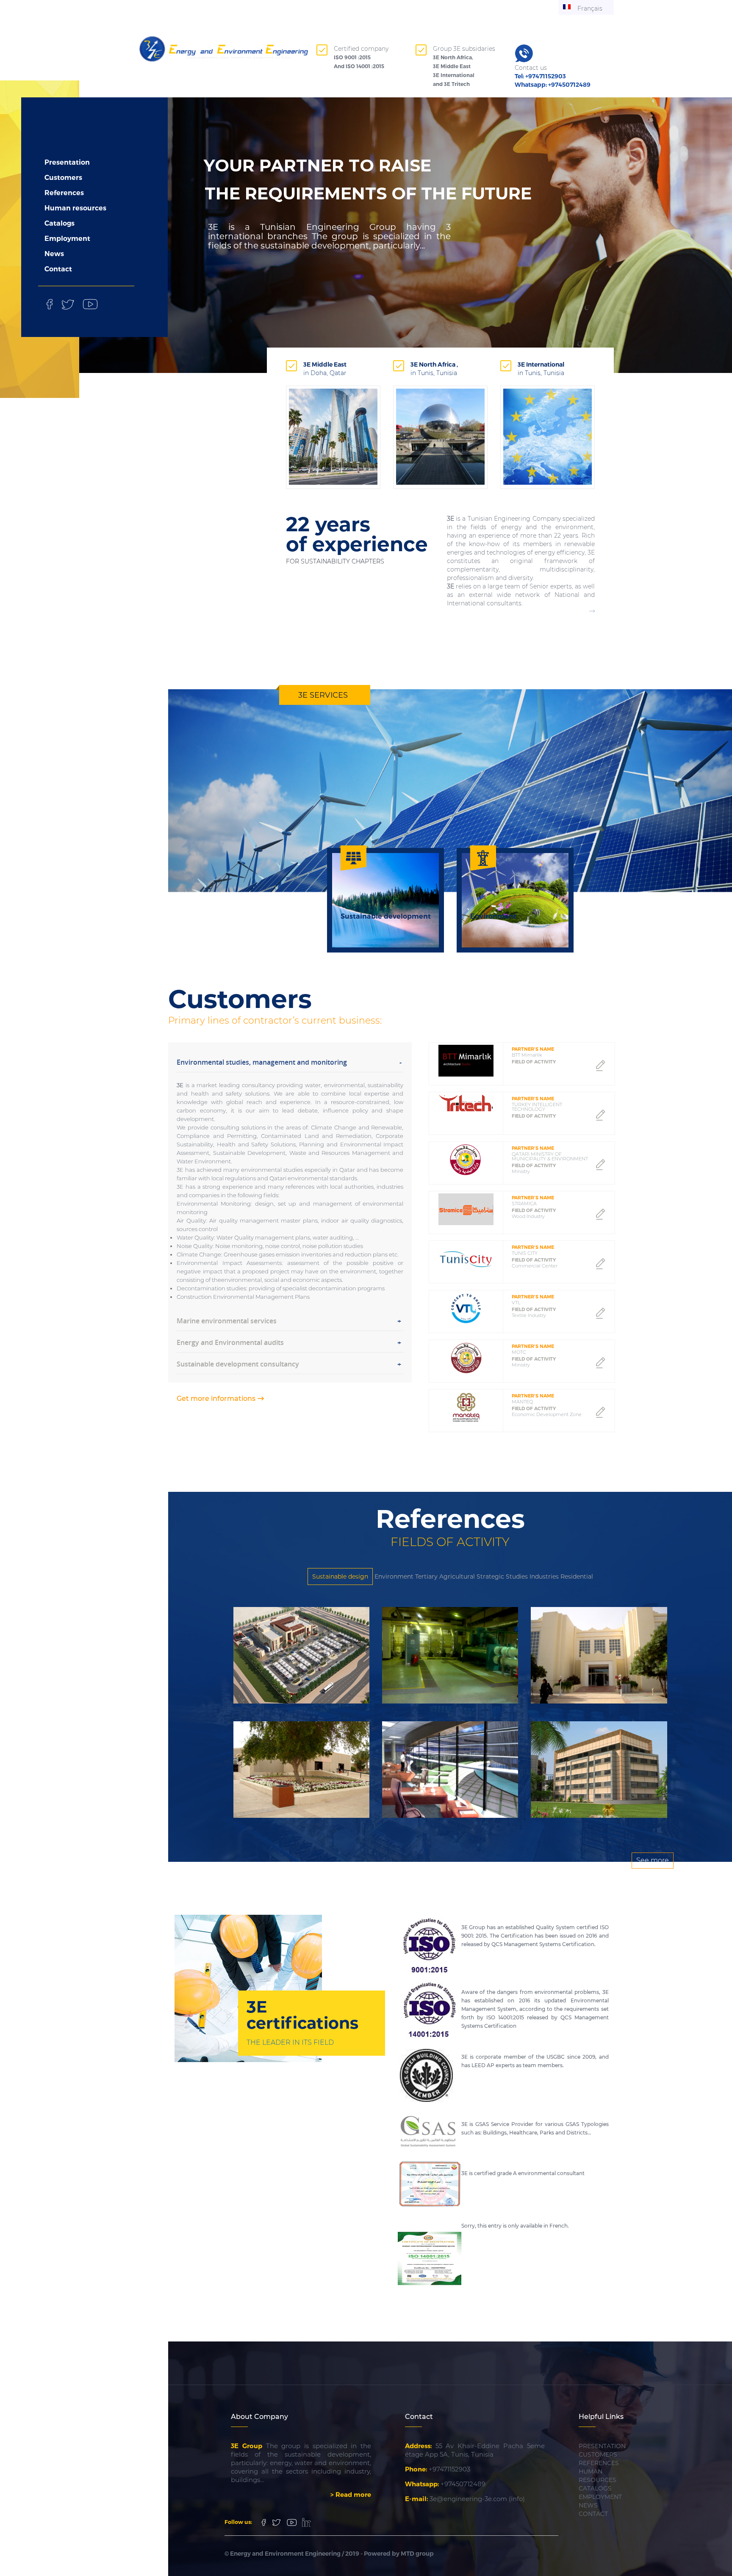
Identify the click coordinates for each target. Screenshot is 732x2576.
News (54, 254)
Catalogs (60, 223)
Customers (63, 178)
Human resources (75, 208)
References (64, 193)
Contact (58, 269)
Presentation (67, 162)
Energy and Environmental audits (230, 1342)
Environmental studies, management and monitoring (262, 1062)
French (559, 2226)
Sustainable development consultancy (238, 1364)
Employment (67, 239)
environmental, (242, 1280)
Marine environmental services (227, 1321)
